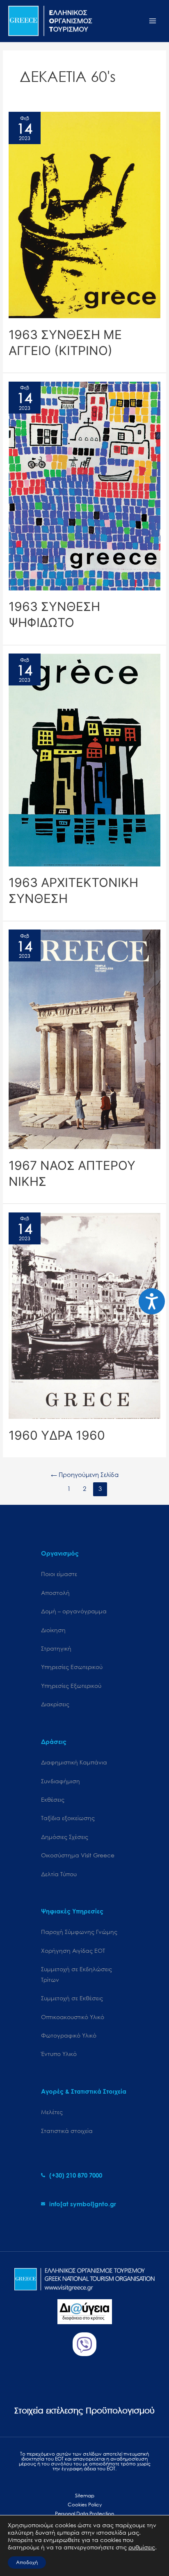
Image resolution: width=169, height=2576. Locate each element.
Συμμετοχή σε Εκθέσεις (72, 1998)
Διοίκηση (53, 1630)
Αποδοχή (27, 2562)
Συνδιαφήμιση (61, 1781)
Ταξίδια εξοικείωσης (68, 1818)
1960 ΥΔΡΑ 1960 (57, 1435)
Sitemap (85, 2496)
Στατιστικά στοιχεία (67, 2131)
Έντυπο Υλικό (59, 2054)
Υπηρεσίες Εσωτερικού (72, 1667)
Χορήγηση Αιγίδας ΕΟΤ (73, 1951)
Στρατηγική (56, 1648)
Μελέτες (52, 2112)
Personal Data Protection (84, 2514)
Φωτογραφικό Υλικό (69, 2035)
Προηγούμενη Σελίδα (85, 1475)
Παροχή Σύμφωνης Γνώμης (79, 1932)
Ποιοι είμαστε (59, 1574)
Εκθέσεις (53, 1799)
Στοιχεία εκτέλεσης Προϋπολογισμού (84, 2410)
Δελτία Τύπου (59, 1874)
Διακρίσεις (55, 1704)
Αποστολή (55, 1593)
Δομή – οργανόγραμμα (74, 1611)
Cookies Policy (85, 2505)
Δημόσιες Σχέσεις (65, 1837)
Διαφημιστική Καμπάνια (74, 1762)
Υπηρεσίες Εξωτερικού (71, 1686)
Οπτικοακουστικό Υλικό (73, 2017)
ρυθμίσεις (142, 2547)
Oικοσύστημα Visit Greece (78, 1855)
